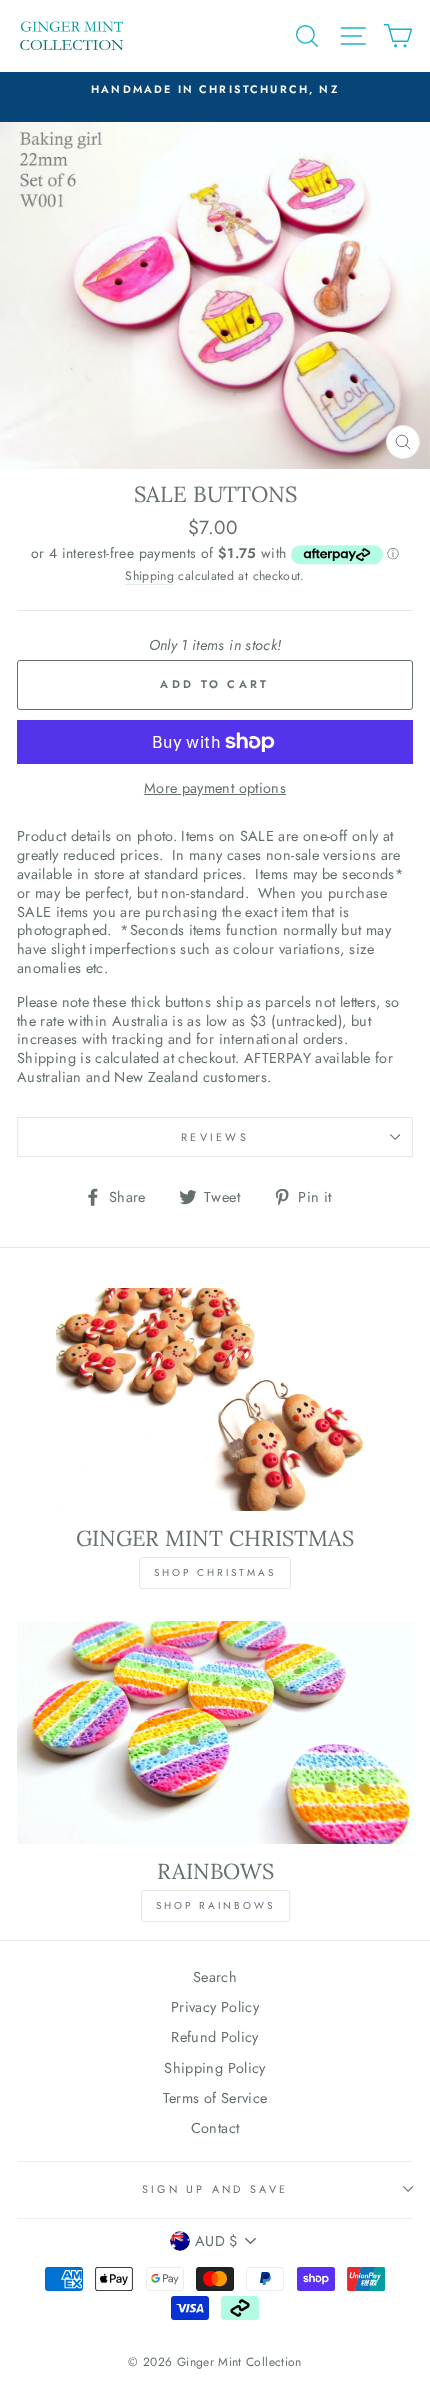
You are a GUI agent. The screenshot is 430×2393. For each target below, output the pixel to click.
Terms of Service (215, 2098)
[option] (215, 89)
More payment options (215, 788)
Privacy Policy (215, 2007)
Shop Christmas (215, 1572)
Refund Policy (215, 2037)
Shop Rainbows (215, 1905)
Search (215, 1977)
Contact (215, 2128)
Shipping (149, 577)
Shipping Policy (214, 2068)
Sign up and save (215, 2189)
